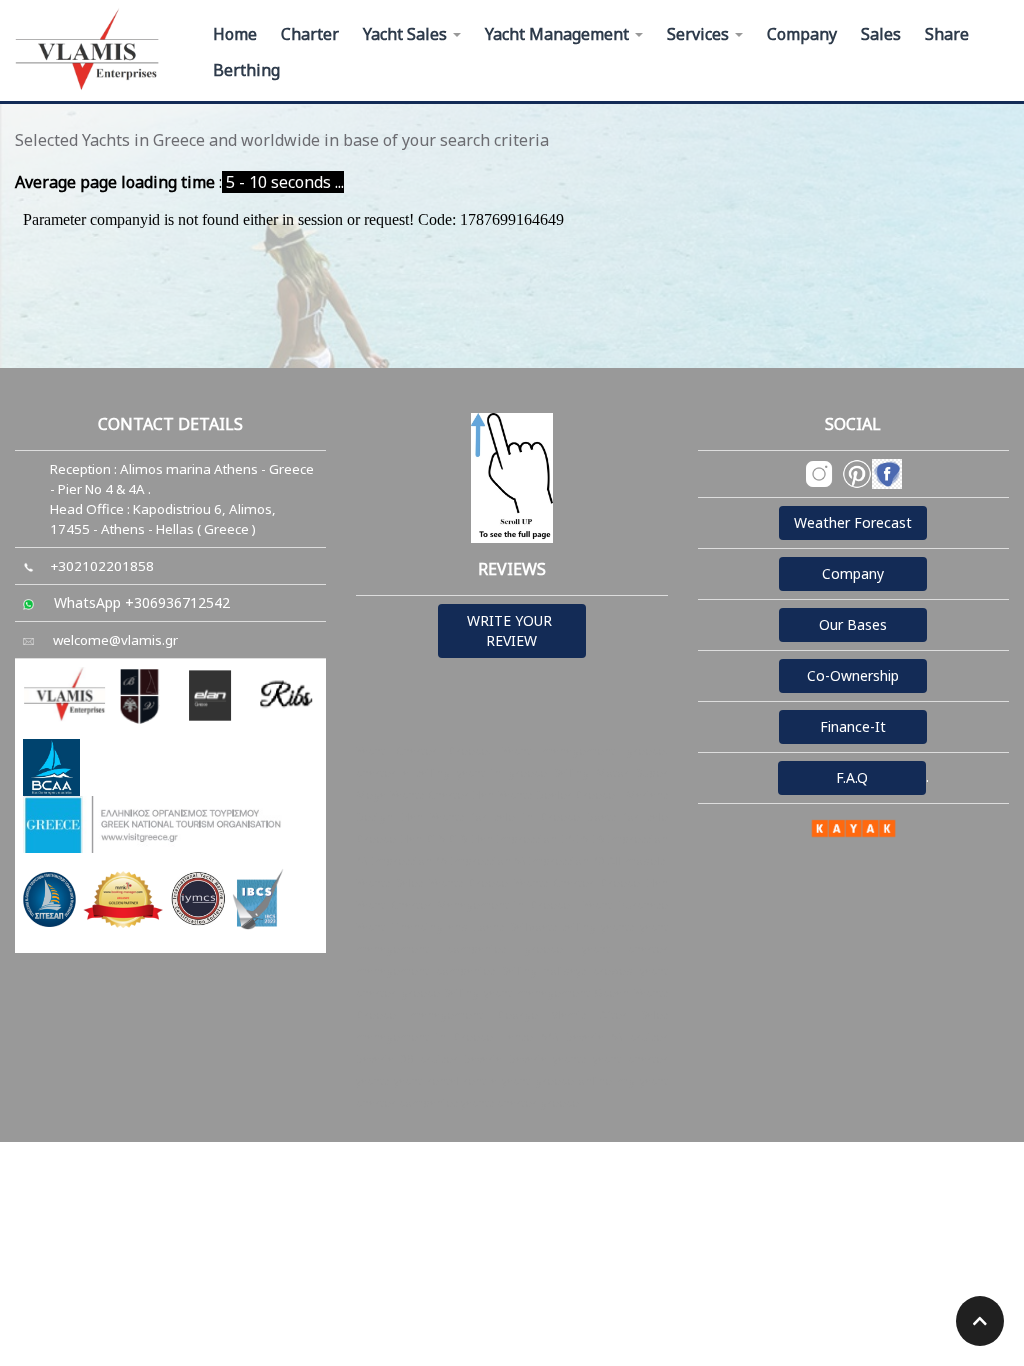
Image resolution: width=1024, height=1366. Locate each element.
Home (235, 34)
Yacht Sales (407, 34)
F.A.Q (852, 777)
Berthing (246, 70)
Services (700, 34)
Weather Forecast (853, 522)
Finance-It (853, 726)
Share (947, 34)
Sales (881, 34)
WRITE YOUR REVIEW (511, 630)
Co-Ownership (853, 675)
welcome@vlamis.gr (115, 640)
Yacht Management (559, 34)
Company (802, 34)
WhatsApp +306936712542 (142, 602)
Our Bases (853, 624)
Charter (310, 34)
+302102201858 (102, 566)
